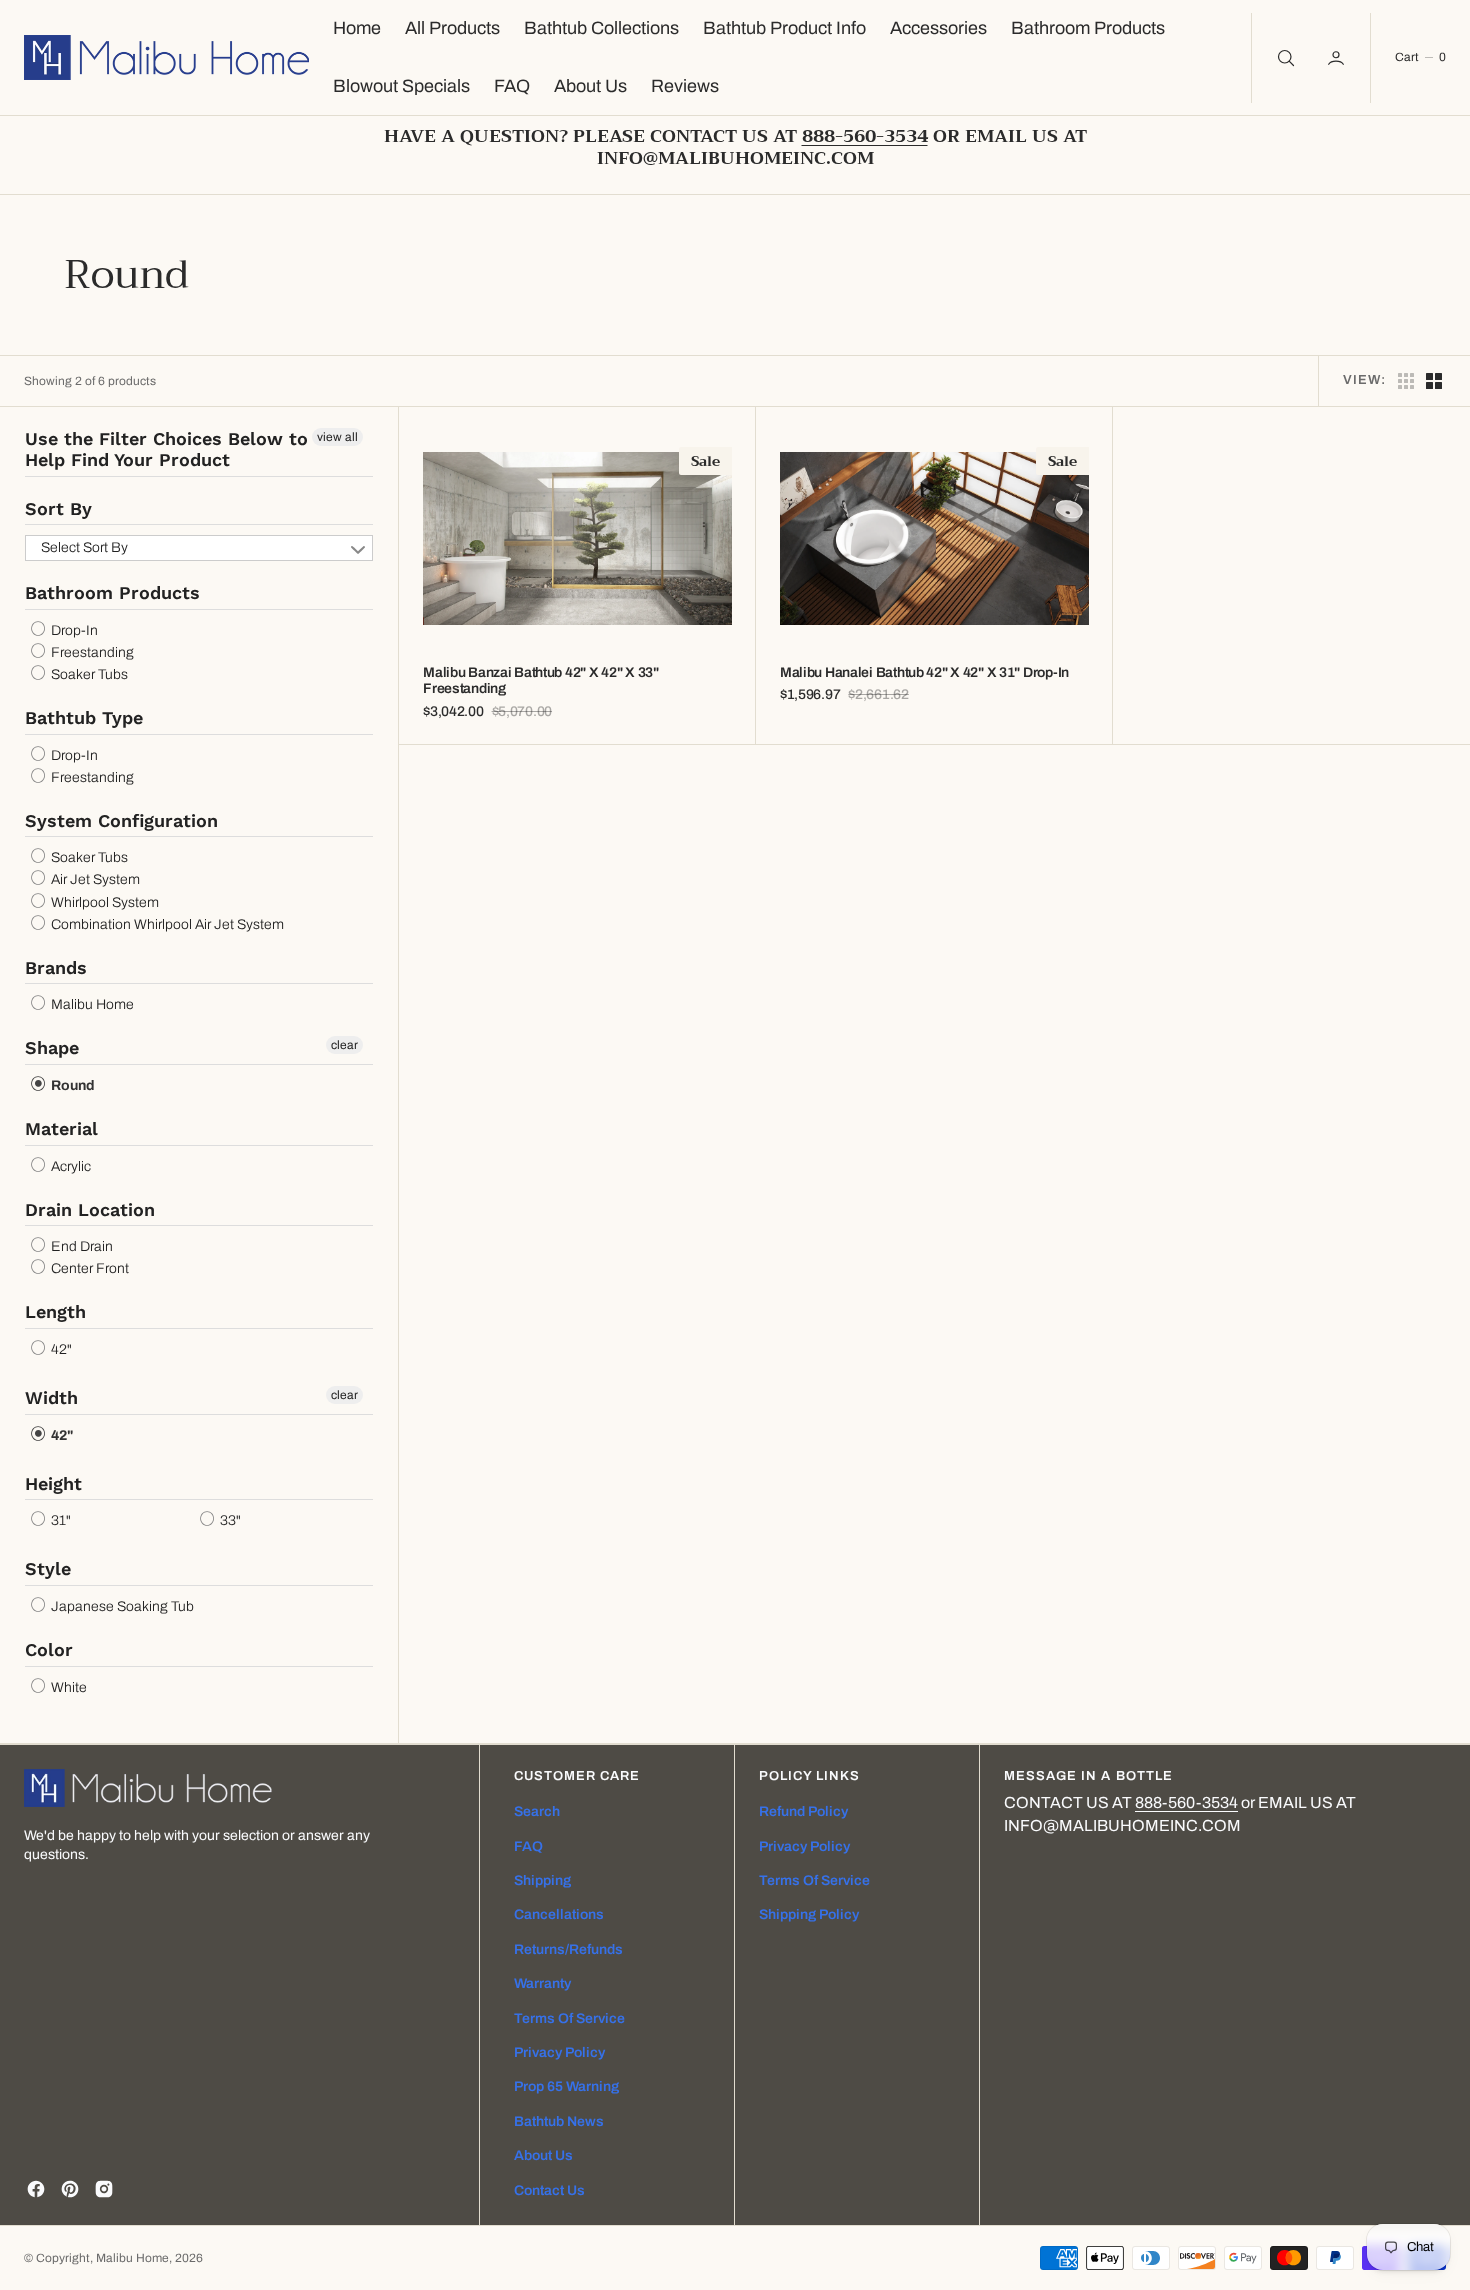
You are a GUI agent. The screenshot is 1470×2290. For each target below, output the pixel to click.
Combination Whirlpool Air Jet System (166, 924)
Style (48, 1568)
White (67, 1687)
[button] (1338, 58)
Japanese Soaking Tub (121, 1606)
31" (59, 1520)
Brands (56, 967)
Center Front (88, 1268)
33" (229, 1520)
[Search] (1284, 58)
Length (55, 1311)
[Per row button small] (1434, 381)
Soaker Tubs (88, 674)
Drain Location (90, 1209)
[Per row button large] (1406, 381)
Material (61, 1128)
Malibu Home (91, 1004)
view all (337, 437)
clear (344, 1045)
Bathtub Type (84, 717)
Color (49, 1649)
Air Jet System (94, 880)
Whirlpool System (103, 902)
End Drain (80, 1246)
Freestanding (91, 652)
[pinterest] (70, 2189)
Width (51, 1397)
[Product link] (577, 539)
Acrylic (69, 1166)
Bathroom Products (112, 592)
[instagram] (104, 2189)
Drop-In (73, 630)
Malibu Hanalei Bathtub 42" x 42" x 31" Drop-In (924, 672)
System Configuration (121, 820)
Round (71, 1085)
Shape (52, 1047)
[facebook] (36, 2189)
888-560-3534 (1186, 1802)
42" (60, 1349)
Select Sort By (84, 547)
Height (53, 1483)
